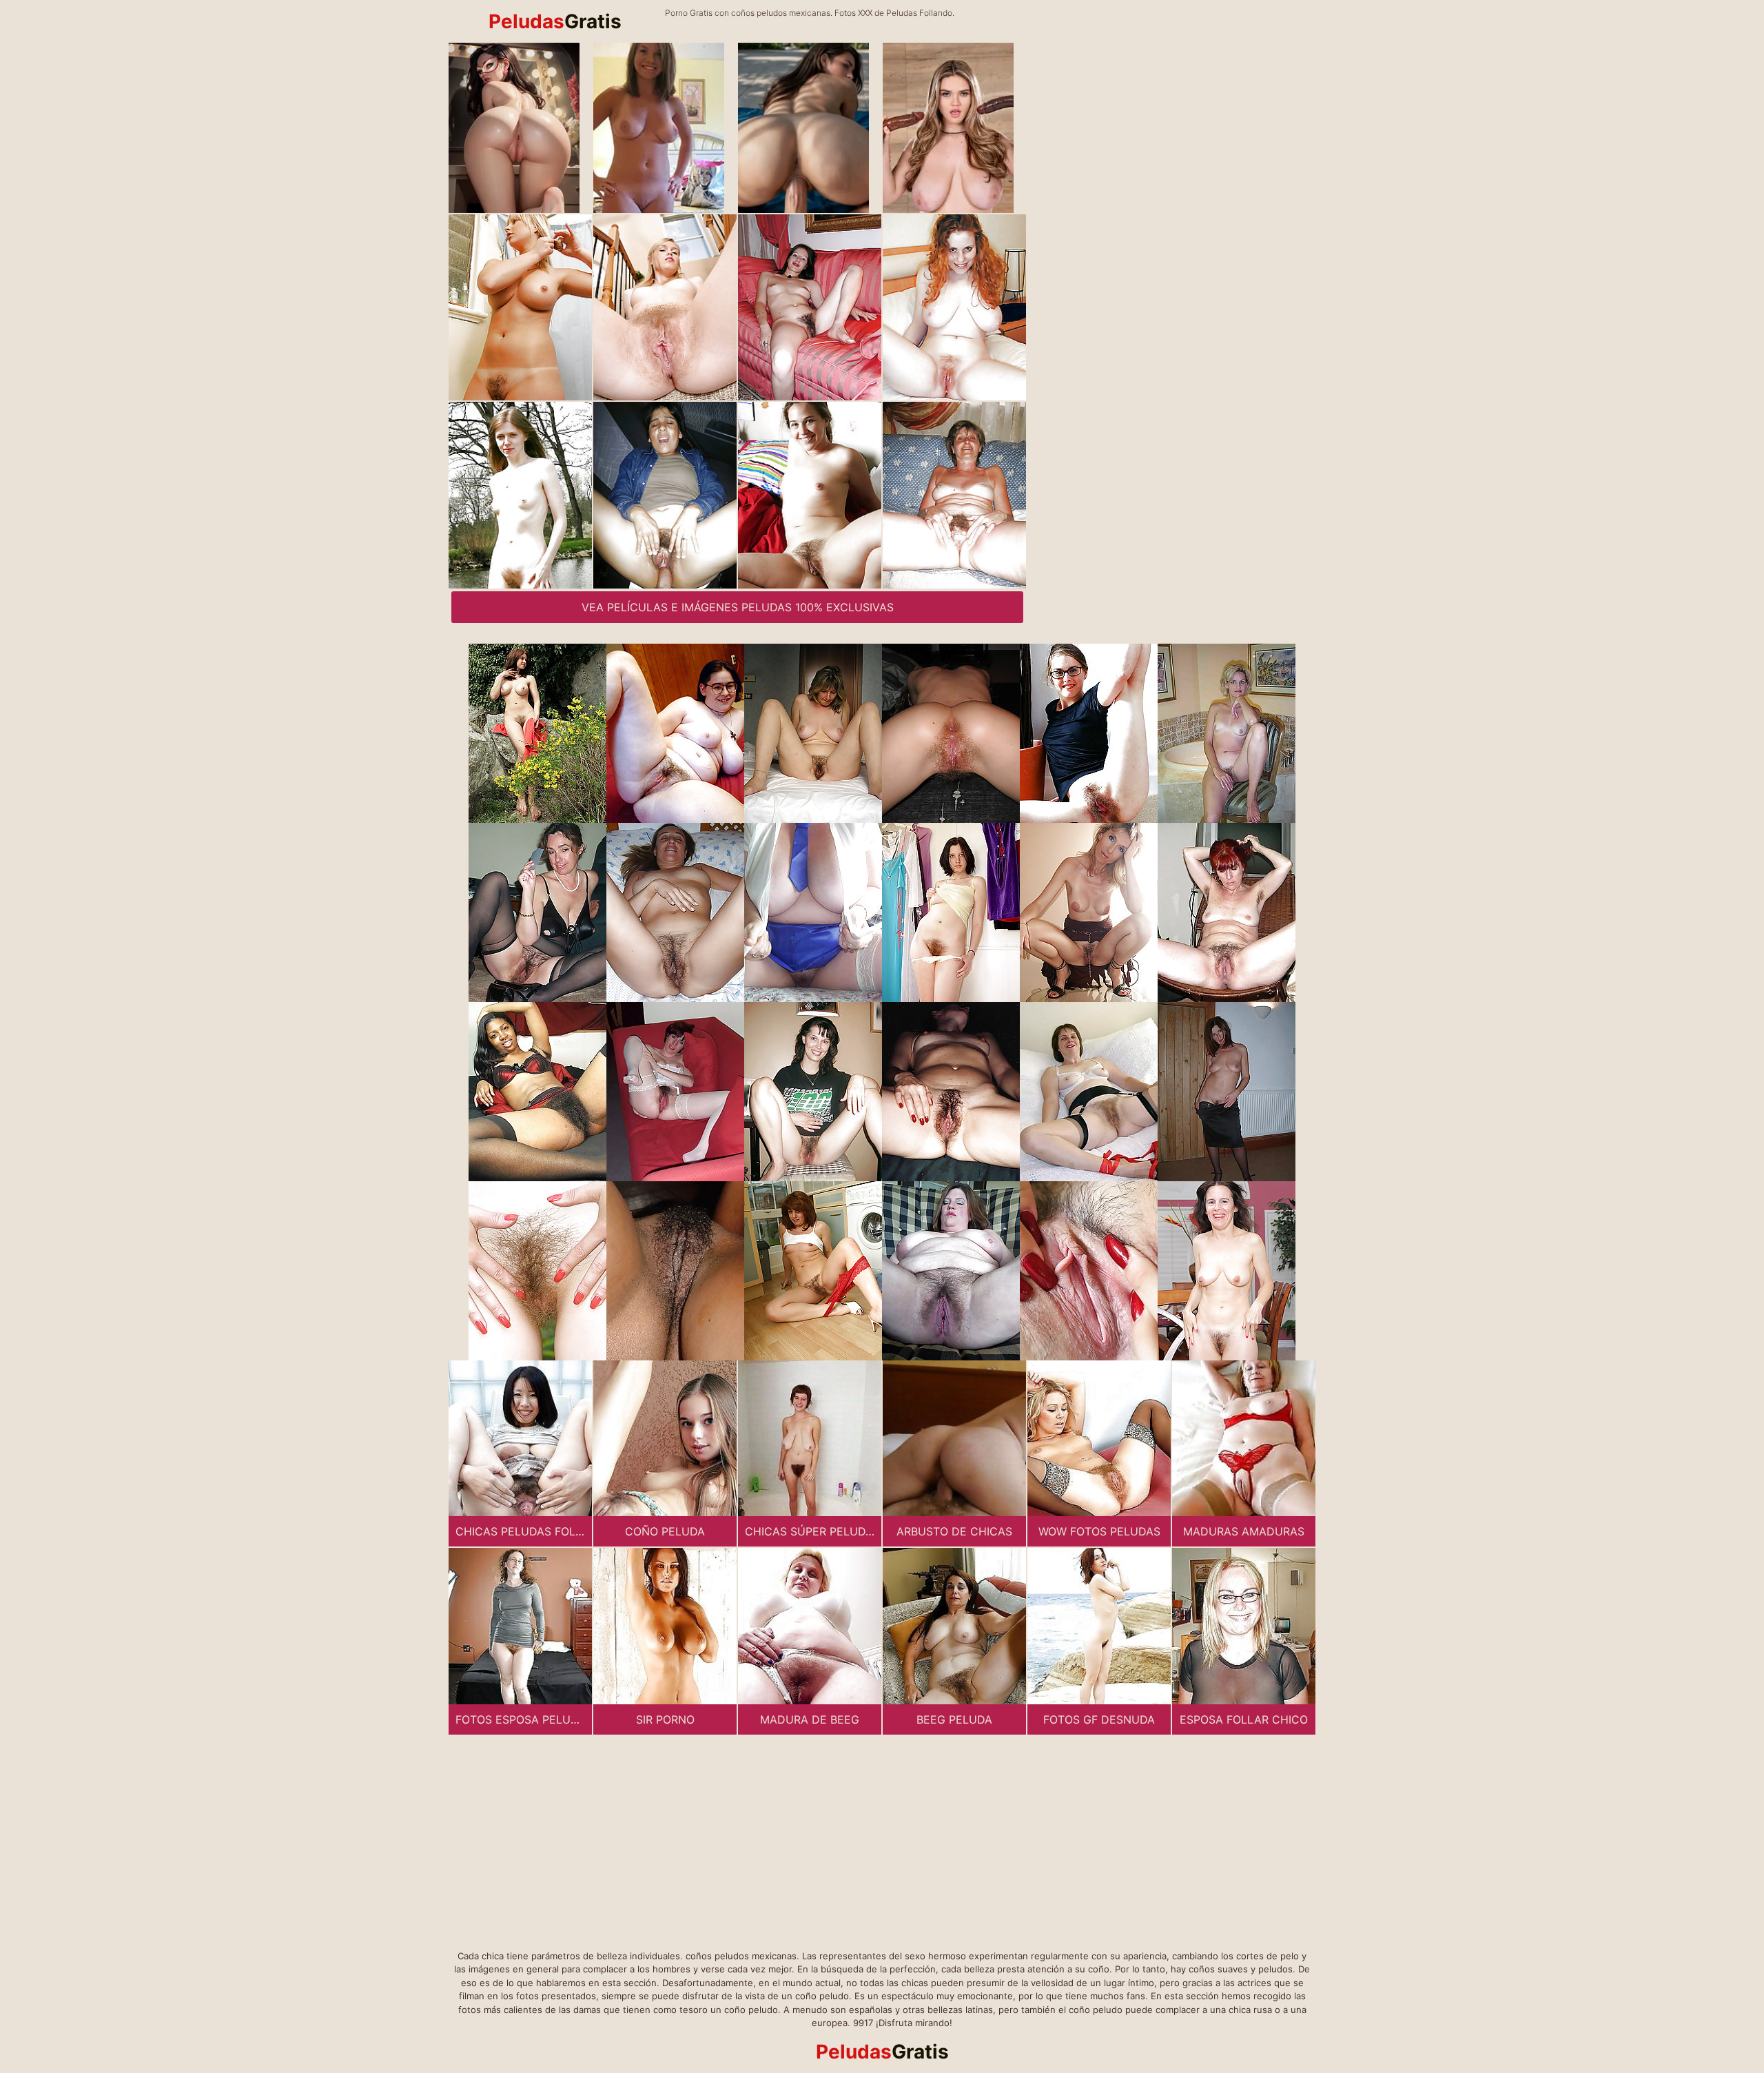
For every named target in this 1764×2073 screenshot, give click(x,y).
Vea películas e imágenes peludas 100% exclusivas (738, 607)
